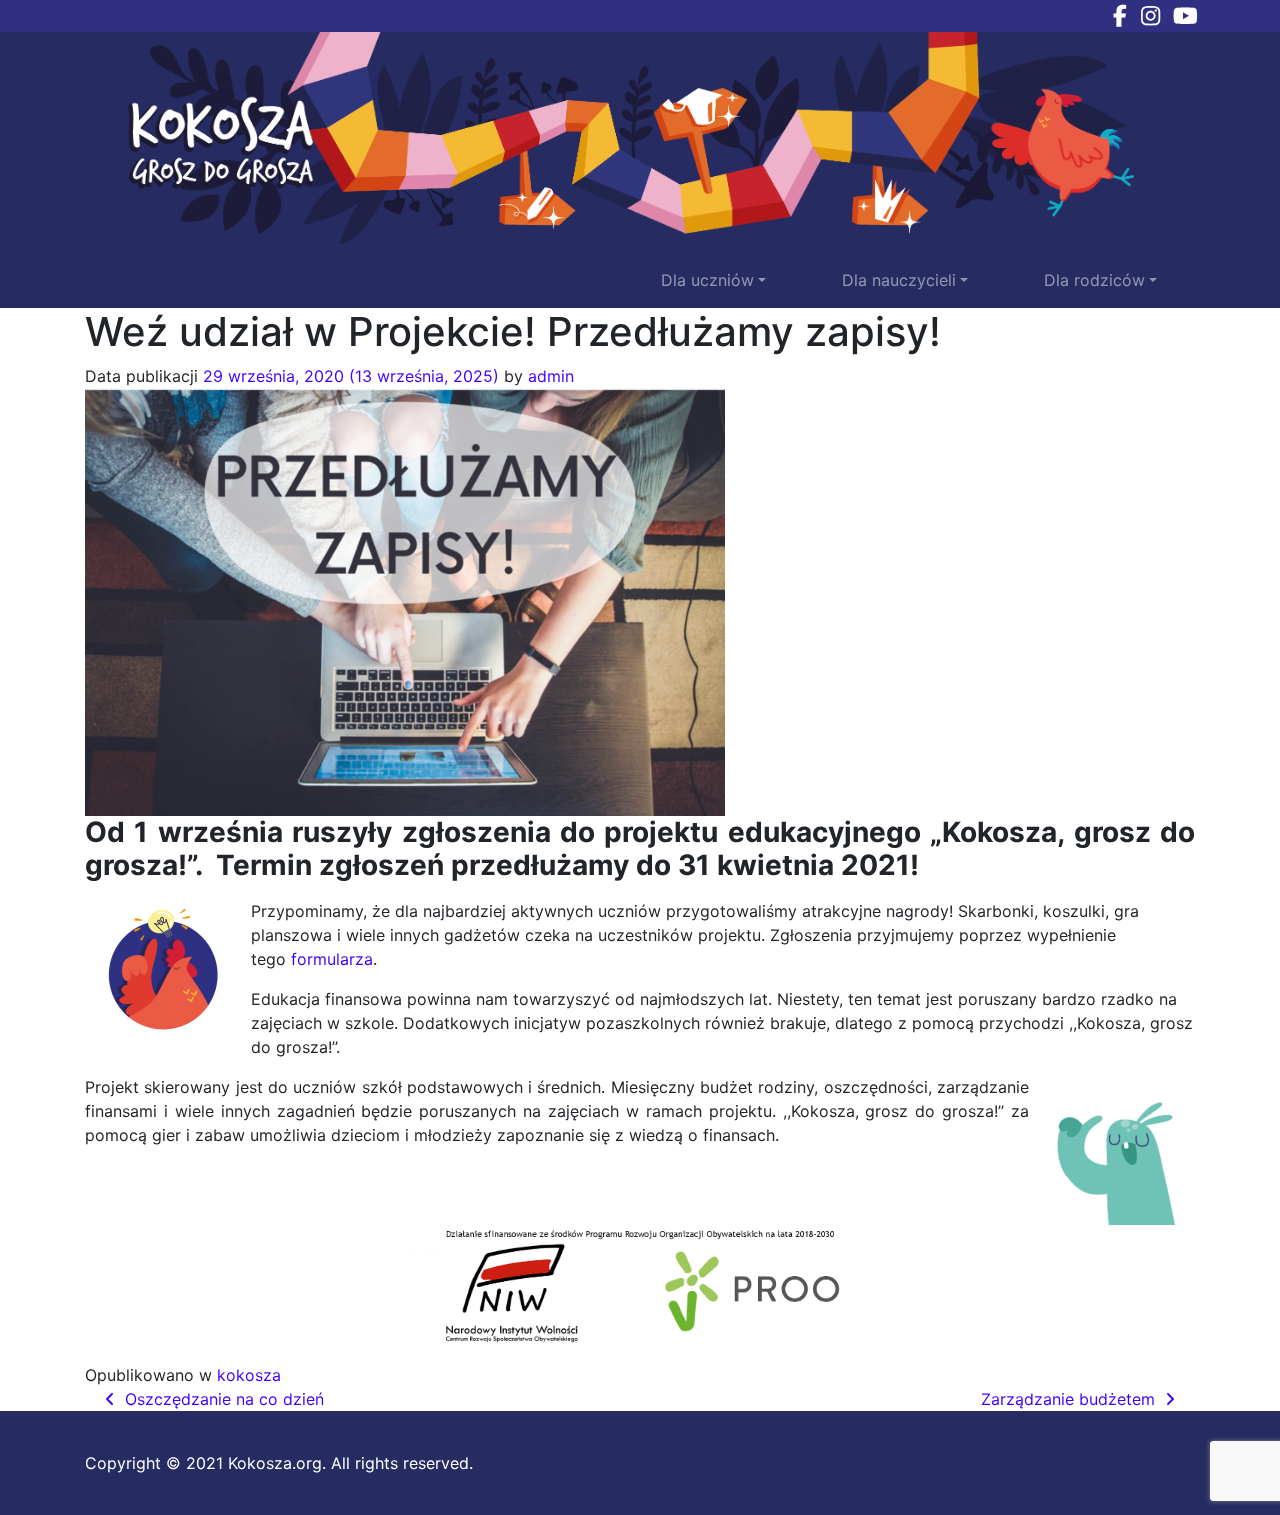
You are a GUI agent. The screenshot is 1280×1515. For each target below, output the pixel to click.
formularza (332, 959)
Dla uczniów (707, 280)
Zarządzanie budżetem (1070, 1399)
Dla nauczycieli (899, 280)
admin (551, 376)
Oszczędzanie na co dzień (222, 1399)
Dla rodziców (1094, 280)
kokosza (249, 1375)
